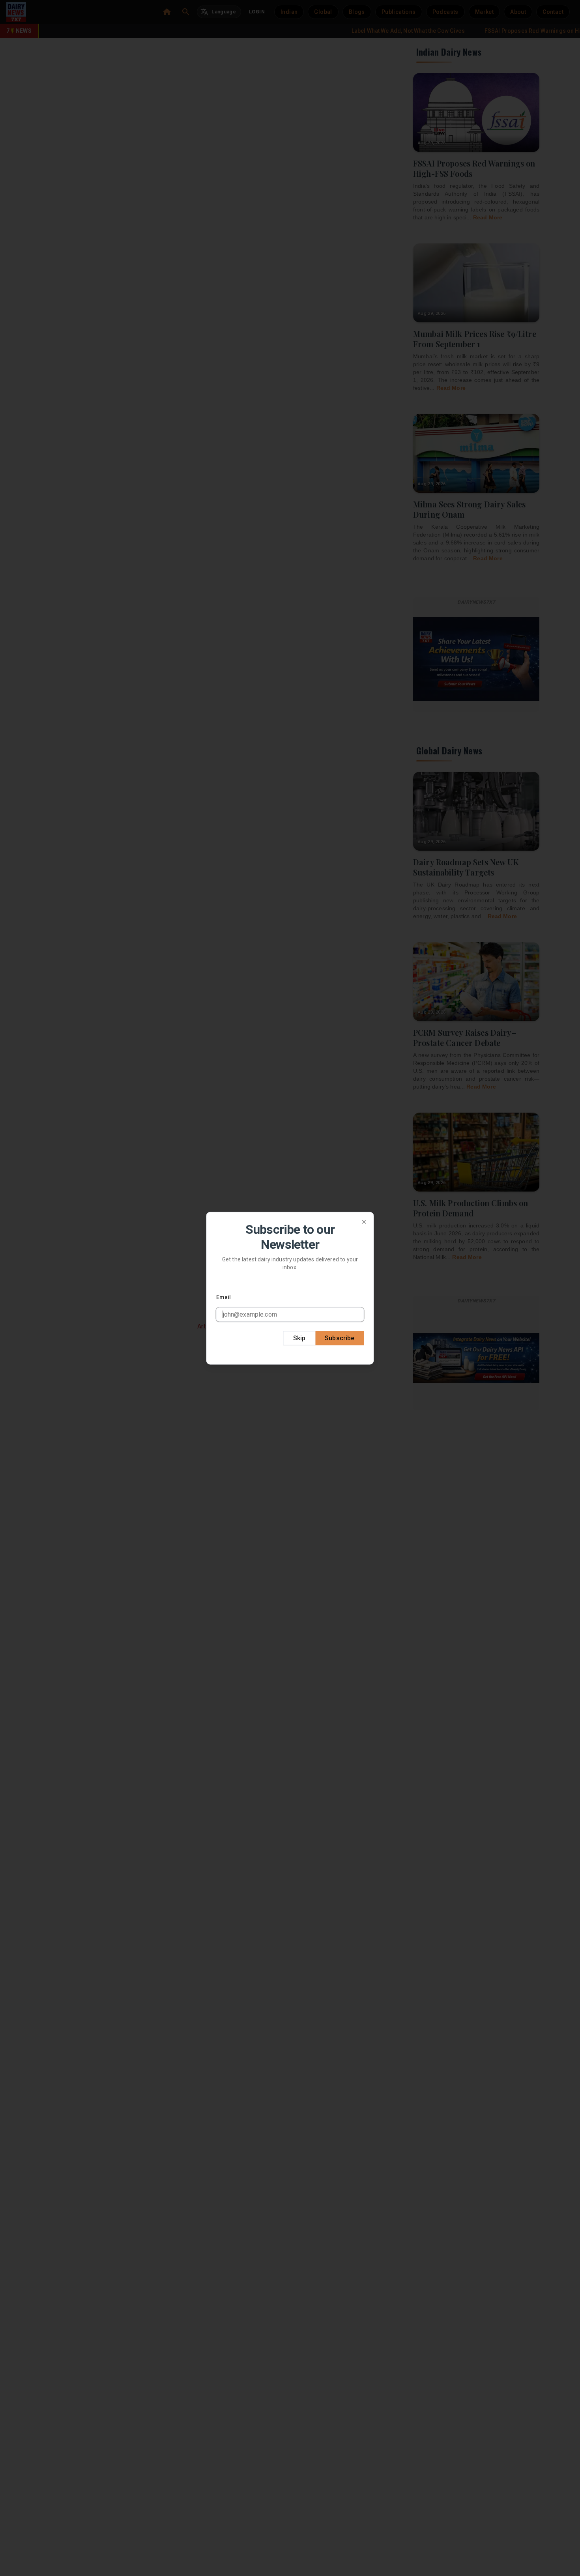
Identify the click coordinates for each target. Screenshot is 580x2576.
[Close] (364, 1222)
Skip (299, 1338)
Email (224, 1297)
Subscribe (340, 1338)
